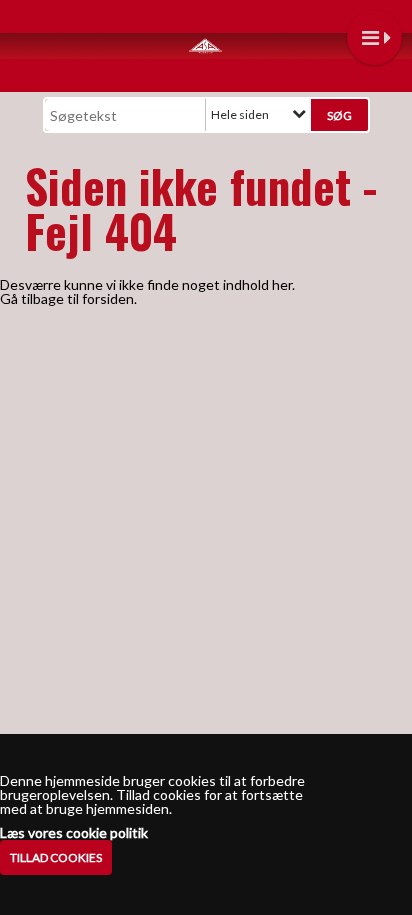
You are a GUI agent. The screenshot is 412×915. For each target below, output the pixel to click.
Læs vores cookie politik (74, 833)
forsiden (108, 298)
